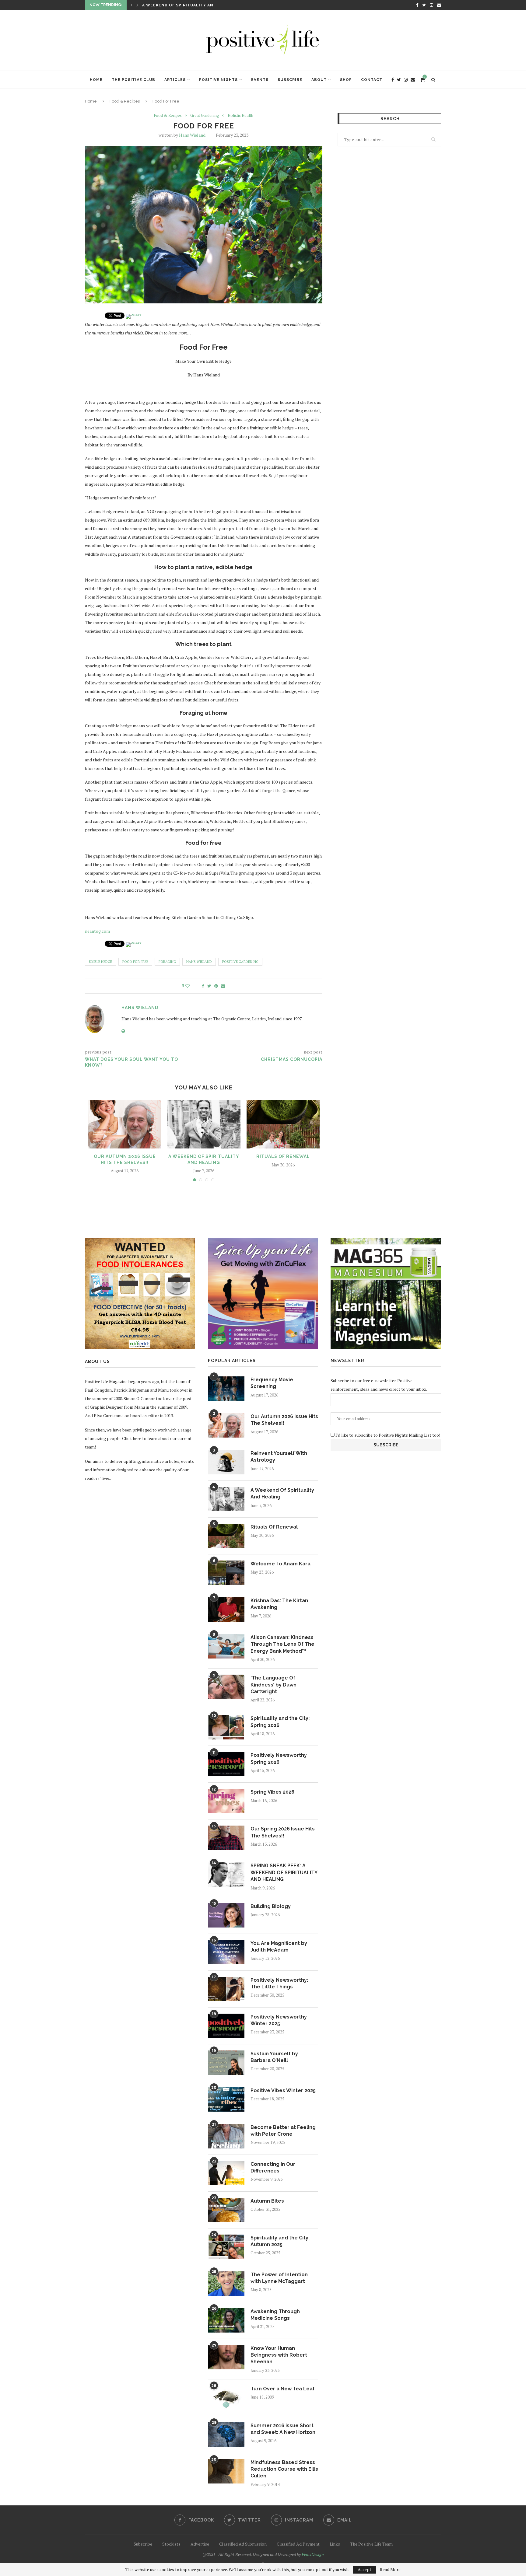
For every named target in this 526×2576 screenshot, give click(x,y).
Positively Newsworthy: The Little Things (279, 1983)
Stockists (171, 2544)
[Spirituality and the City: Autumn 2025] (226, 2247)
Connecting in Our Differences (273, 2167)
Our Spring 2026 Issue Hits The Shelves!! (283, 1832)
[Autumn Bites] (226, 2210)
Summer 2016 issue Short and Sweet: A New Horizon (283, 2429)
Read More (390, 2570)
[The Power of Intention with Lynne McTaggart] (226, 2284)
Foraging (167, 962)
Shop (346, 80)
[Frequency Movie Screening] (226, 1389)
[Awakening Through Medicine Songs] (226, 2320)
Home (96, 80)
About (319, 80)
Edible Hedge (100, 962)
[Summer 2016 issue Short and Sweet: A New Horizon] (226, 2434)
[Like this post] (192, 986)
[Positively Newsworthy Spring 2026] (226, 1764)
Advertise (200, 2544)
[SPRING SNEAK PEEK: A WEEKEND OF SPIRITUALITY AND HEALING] (226, 1875)
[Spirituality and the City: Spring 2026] (226, 1727)
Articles (175, 80)
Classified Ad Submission (243, 2544)
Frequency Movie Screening (272, 1383)
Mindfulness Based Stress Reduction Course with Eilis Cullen (284, 2469)
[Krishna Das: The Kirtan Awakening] (226, 1610)
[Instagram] (431, 5)
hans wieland (199, 962)
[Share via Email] (223, 986)
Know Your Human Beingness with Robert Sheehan (279, 2355)
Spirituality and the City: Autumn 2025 (280, 2241)
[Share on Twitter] (209, 986)
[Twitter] (424, 5)
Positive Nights (218, 80)
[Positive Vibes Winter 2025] (226, 2099)
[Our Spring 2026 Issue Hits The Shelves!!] (226, 1838)
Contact (372, 80)
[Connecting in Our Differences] (226, 2173)
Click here (132, 1438)
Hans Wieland (192, 135)
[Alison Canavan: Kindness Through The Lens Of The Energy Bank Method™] (226, 1646)
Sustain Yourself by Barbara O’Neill (274, 2057)
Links (335, 2544)
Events (260, 80)
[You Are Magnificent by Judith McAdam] (226, 1952)
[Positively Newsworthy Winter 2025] (226, 2026)
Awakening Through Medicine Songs (275, 2315)
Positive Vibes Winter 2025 (283, 2090)
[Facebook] (417, 5)
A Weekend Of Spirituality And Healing (282, 1493)
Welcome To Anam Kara (170, 5)
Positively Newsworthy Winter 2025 (279, 2020)
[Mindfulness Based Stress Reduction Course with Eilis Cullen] (226, 2471)
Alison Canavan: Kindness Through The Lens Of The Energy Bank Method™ (282, 1644)
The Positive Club (133, 80)
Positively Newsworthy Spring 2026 (279, 1758)
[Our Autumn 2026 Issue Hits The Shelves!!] (125, 1124)
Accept (365, 2569)
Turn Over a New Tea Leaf (283, 2389)
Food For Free (135, 962)
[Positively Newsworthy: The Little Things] (226, 1989)
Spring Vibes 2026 (272, 1792)
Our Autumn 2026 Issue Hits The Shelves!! (284, 1420)
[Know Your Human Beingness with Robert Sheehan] (226, 2357)
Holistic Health (240, 116)
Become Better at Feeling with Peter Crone (283, 2131)
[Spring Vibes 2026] (226, 1801)
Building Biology (271, 1906)
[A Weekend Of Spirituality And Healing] (204, 1124)
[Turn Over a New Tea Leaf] (226, 2398)
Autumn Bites (267, 2201)
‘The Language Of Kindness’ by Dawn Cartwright (274, 1685)
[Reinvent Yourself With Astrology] (226, 1462)
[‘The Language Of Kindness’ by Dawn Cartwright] (226, 1687)
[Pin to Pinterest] (216, 986)
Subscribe (290, 80)
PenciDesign (313, 2554)
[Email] (439, 5)
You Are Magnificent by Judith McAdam (279, 1947)
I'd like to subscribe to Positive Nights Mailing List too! (387, 1435)
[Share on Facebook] (203, 986)
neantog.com (97, 931)
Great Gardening (205, 116)
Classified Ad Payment (298, 2544)
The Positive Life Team (371, 2544)
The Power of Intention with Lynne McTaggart (279, 2278)
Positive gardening (240, 962)
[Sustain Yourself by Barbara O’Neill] (226, 2063)
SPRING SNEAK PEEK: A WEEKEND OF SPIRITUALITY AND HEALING (284, 1872)
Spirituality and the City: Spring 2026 (280, 1722)
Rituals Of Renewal (283, 1156)
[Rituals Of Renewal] (283, 1124)
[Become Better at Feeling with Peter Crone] (226, 2136)
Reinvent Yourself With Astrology (279, 1457)
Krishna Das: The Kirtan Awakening (279, 1604)
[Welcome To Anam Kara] (226, 1573)
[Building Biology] (226, 1915)
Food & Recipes (125, 101)
